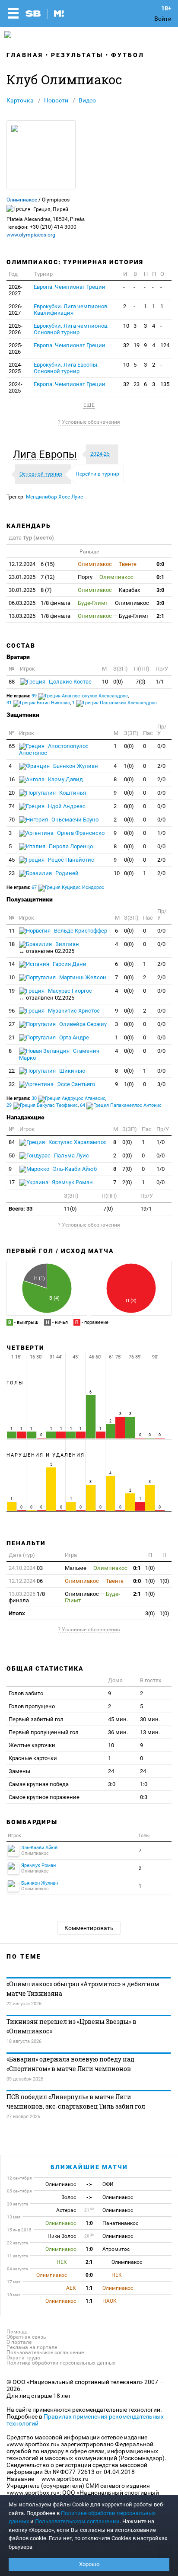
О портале (19, 2342)
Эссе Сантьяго (75, 1084)
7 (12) (32, 577)
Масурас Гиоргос (56, 994)
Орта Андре (73, 1037)
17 (12, 1182)
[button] (47, 454)
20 (12, 793)
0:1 (160, 577)
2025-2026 (16, 329)
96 (12, 1011)
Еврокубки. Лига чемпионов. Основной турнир (71, 329)
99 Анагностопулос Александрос (80, 696)
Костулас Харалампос (77, 1142)
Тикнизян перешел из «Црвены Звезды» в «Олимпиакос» (72, 2026)
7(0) (127, 1169)
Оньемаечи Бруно (74, 820)
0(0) (118, 682)
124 (165, 345)
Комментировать (89, 1928)
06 (26, 1581)
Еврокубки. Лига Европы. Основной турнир (66, 368)
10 (126, 326)
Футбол (128, 55)
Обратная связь (26, 2337)
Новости (56, 100)
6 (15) (32, 564)
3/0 (161, 1084)
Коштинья (72, 793)
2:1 (160, 616)
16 (12, 779)
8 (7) (30, 590)
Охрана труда (23, 2358)
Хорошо (89, 2564)
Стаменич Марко (59, 1054)
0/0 (161, 746)
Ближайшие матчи (89, 2167)
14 (12, 964)
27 (12, 1024)
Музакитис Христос (73, 1011)
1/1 (160, 682)
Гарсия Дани (69, 964)
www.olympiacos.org (31, 235)
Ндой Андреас (66, 806)
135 (165, 384)
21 (12, 1037)
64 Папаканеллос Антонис (121, 1105)
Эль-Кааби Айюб (74, 1169)
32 (126, 345)
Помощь (17, 2332)
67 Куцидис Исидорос (68, 887)
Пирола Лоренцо (70, 846)
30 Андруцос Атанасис (68, 1098)
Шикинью (72, 1071)
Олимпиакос (22, 200)
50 (12, 1155)
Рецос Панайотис (70, 860)
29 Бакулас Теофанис (42, 1105)
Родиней (66, 873)
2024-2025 (16, 368)
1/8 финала (40, 603)
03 (26, 1568)
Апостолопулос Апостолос (54, 749)
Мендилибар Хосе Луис (54, 497)
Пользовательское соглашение (45, 2352)
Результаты (77, 55)
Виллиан (49, 948)
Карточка (20, 100)
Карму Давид (65, 779)
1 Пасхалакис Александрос (114, 703)
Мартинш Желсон (82, 977)
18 (12, 944)
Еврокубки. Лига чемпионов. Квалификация (71, 310)
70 (12, 820)
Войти (163, 19)
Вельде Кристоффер (80, 931)
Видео (87, 100)
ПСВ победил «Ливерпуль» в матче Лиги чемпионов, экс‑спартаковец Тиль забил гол (76, 2101)
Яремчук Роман (72, 1182)
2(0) (127, 1182)
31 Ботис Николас (38, 703)
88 (12, 682)
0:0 (160, 564)
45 (12, 860)
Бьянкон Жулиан (75, 766)
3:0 (160, 590)
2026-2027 (16, 290)
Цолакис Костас (70, 682)
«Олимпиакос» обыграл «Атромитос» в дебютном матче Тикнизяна (83, 1989)
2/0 (161, 766)
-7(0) (140, 682)
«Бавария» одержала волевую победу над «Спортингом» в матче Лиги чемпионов (70, 2064)
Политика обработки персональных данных (61, 2363)
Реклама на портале (32, 2347)
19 (137, 345)
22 (12, 1071)
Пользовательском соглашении (77, 2521)
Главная (25, 55)
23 (137, 384)
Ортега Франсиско (80, 833)
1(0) (129, 766)
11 (12, 931)
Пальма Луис (71, 1155)
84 (12, 1142)
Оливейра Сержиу (82, 1024)
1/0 (161, 833)
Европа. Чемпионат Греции (70, 287)
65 (12, 746)
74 (12, 806)
